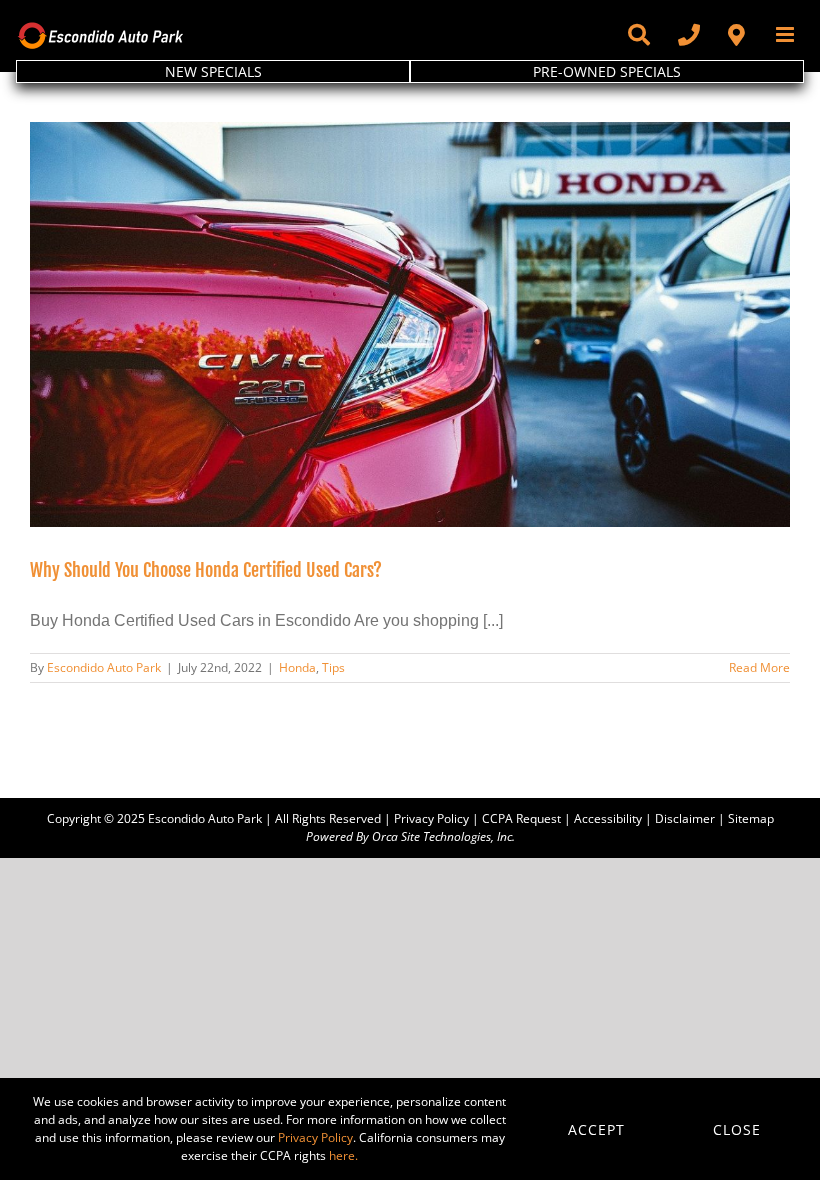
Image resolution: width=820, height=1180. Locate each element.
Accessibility (608, 818)
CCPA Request (521, 818)
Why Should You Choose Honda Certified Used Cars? (206, 570)
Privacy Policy (431, 818)
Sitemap (751, 818)
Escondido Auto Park (104, 667)
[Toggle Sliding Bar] (638, 35)
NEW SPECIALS (213, 71)
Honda (297, 667)
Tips (333, 667)
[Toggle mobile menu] (786, 34)
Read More (759, 667)
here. (343, 1155)
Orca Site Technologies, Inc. (443, 836)
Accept (596, 1129)
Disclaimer (685, 818)
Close (737, 1129)
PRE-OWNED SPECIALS (607, 71)
